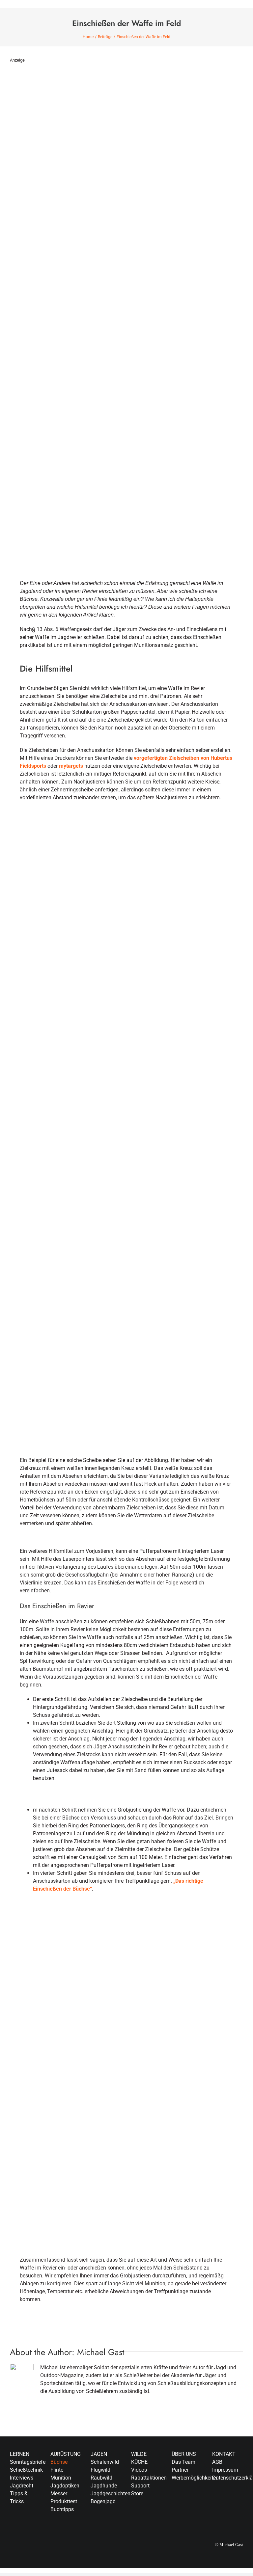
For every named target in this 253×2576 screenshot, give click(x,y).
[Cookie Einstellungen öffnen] (14, 2568)
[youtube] (214, 2516)
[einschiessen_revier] (126, 1914)
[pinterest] (225, 2516)
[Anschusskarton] (126, 824)
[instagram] (235, 2504)
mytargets (71, 766)
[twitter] (225, 2504)
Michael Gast (101, 2352)
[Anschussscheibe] (126, 1157)
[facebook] (214, 2504)
